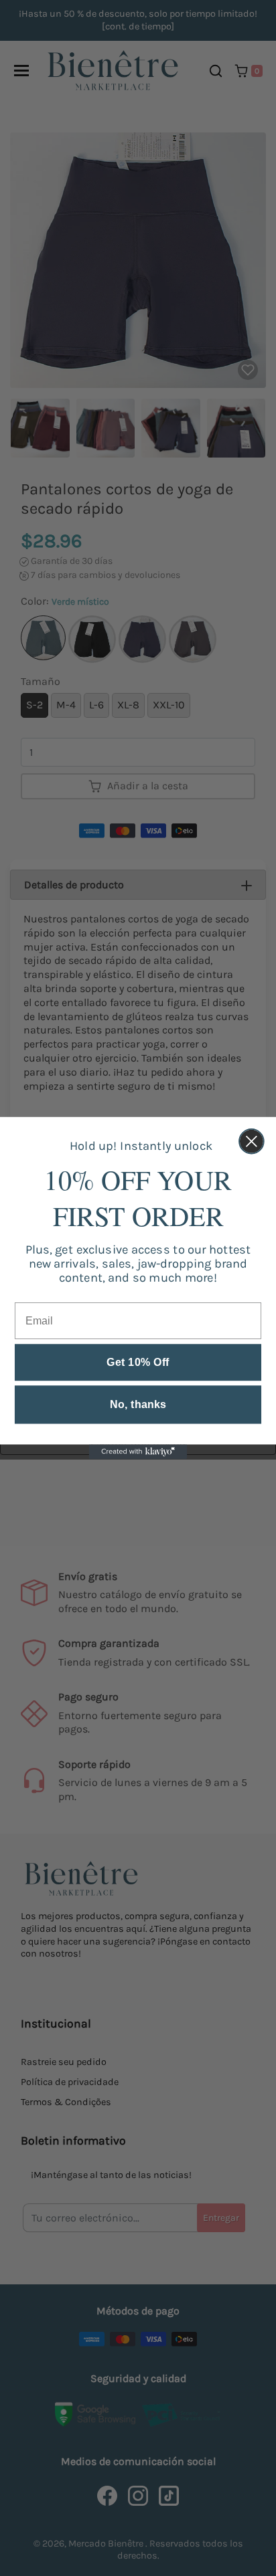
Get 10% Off (138, 1363)
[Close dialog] (252, 1142)
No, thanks (138, 1405)
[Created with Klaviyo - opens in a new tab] (138, 1452)
